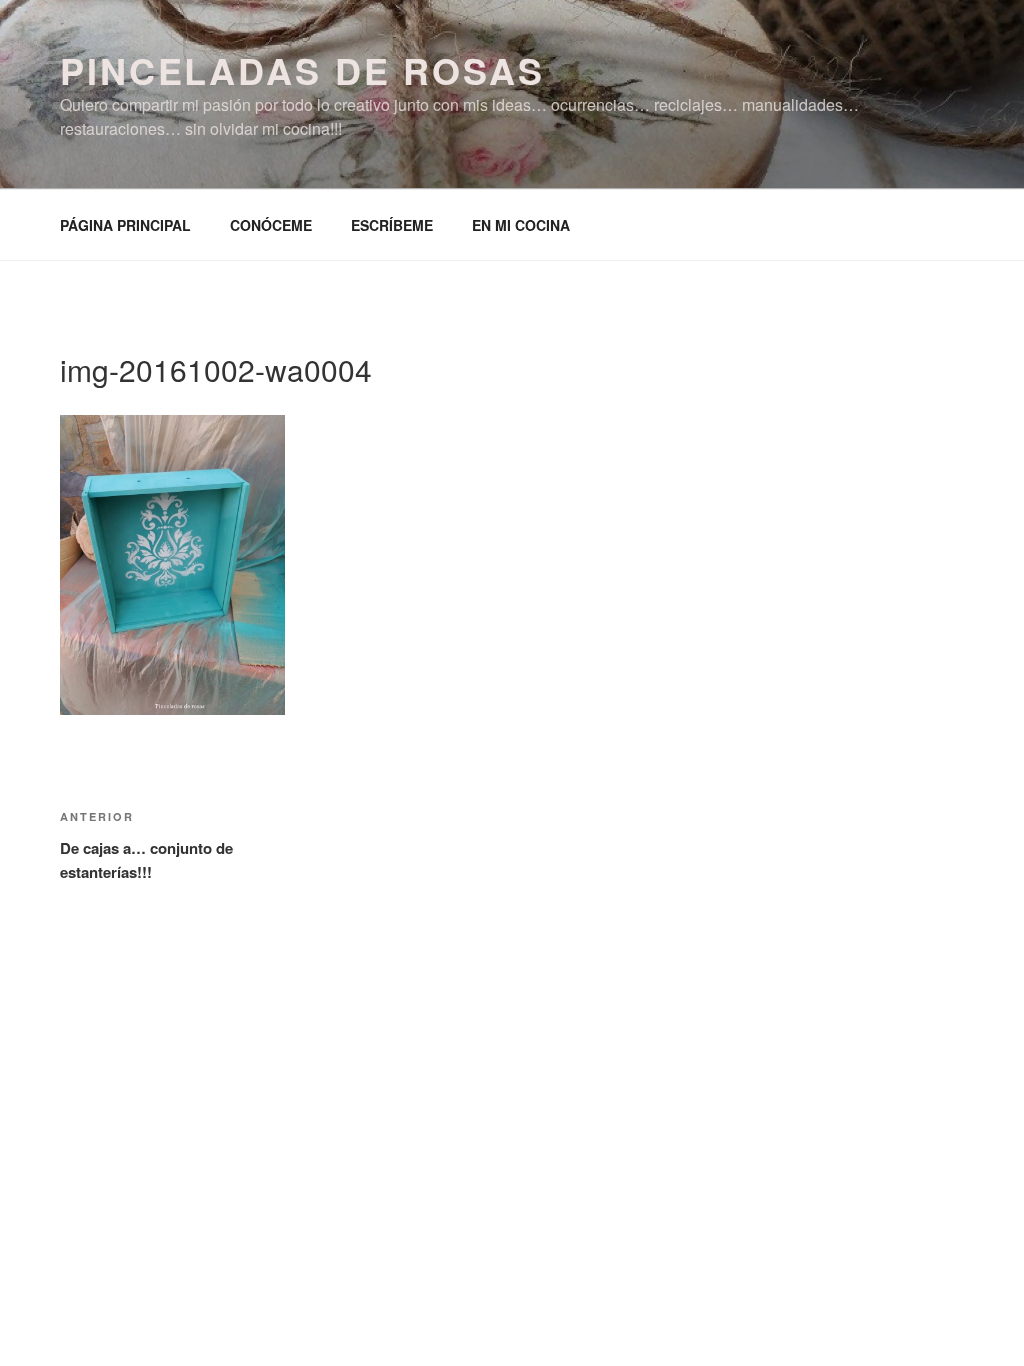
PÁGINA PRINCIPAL (125, 225)
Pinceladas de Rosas (302, 70)
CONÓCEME (271, 225)
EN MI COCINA (521, 225)
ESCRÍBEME (392, 225)
